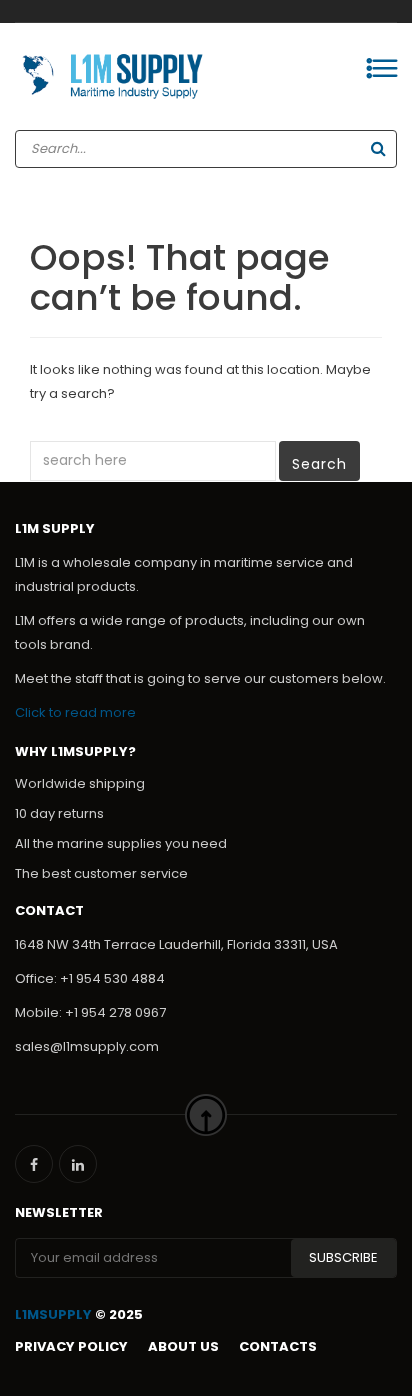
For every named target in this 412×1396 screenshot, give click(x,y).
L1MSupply (53, 1314)
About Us (183, 1346)
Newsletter (59, 1212)
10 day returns (59, 813)
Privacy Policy (71, 1346)
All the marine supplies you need (121, 843)
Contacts (278, 1346)
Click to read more (75, 712)
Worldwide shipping (80, 783)
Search (319, 464)
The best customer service (101, 873)
